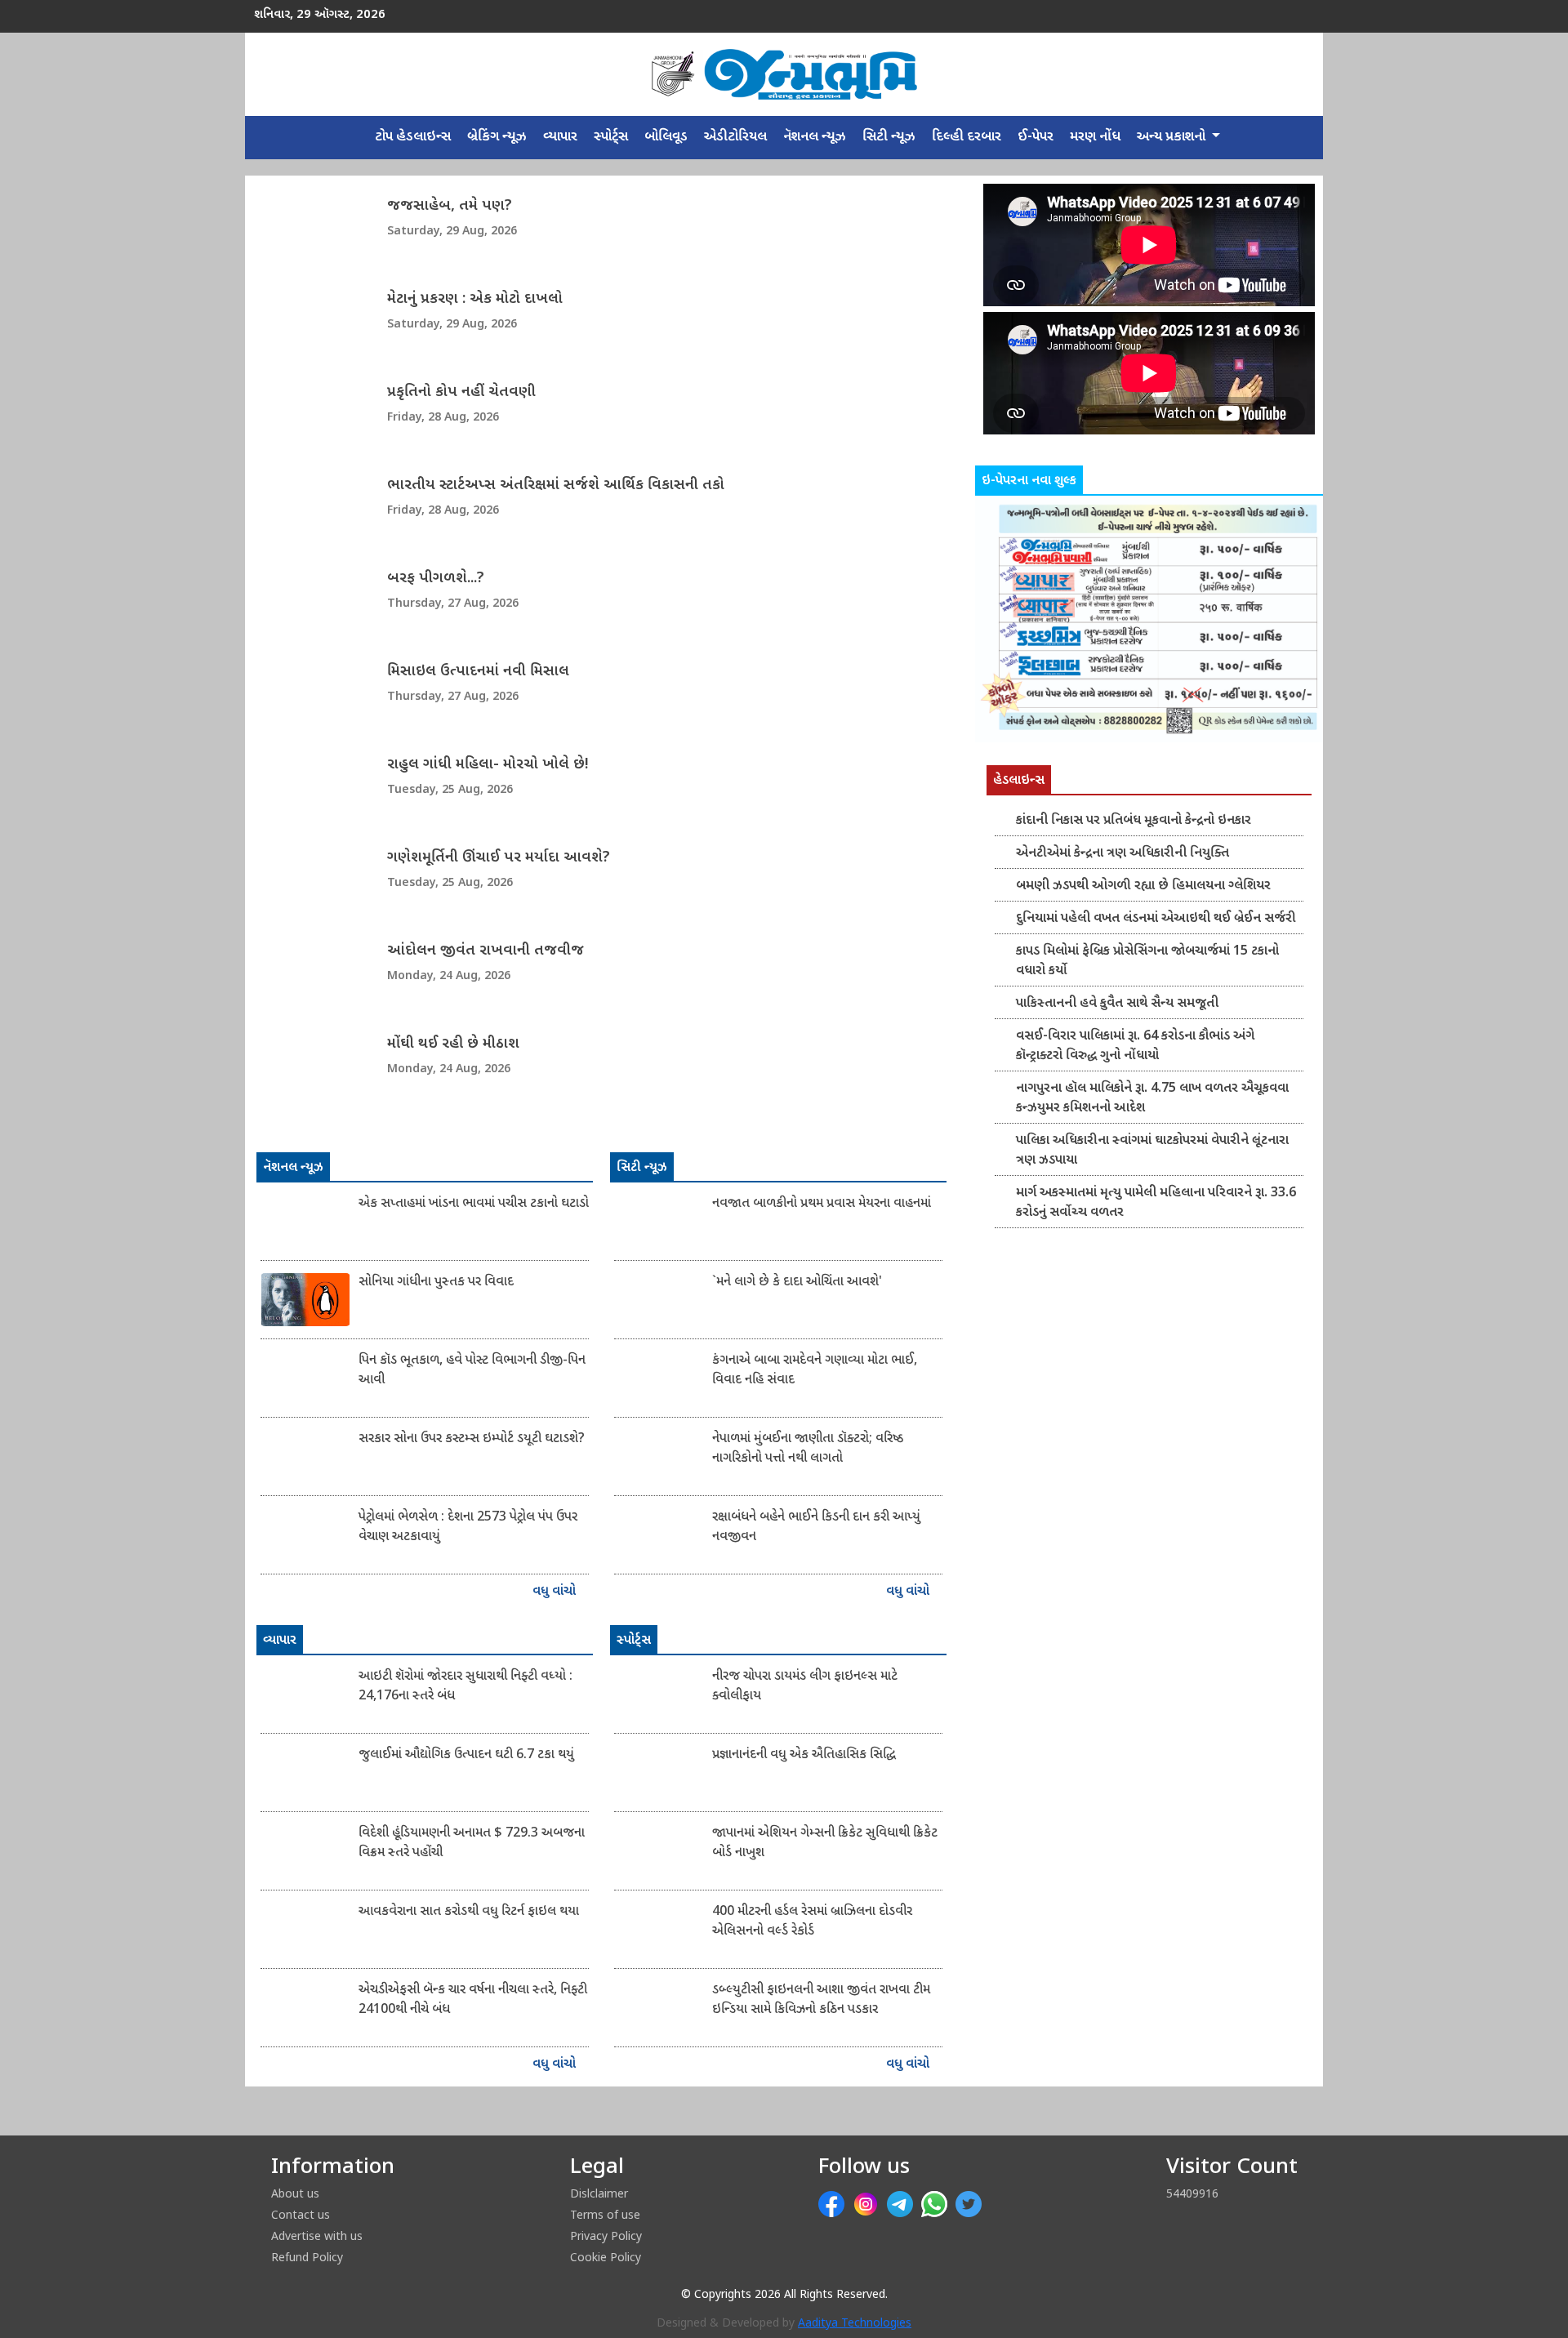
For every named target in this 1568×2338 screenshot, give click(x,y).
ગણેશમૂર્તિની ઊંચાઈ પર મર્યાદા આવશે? (499, 858)
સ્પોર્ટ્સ (611, 137)
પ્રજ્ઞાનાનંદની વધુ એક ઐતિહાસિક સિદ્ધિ (804, 1755)
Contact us (301, 2214)
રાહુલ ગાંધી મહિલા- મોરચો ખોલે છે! (488, 765)
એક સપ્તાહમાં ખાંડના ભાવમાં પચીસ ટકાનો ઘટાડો (474, 1204)
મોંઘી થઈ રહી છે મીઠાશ (453, 1044)
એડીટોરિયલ (735, 137)
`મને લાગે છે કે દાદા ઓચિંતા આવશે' (797, 1283)
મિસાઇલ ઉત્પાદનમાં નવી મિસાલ (478, 672)
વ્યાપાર (560, 137)
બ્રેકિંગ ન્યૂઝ (497, 137)
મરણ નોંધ (1095, 137)
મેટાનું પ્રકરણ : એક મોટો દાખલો (475, 299)
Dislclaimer (599, 2193)
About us (295, 2193)
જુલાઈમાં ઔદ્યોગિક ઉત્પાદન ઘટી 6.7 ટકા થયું (466, 1755)
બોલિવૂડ (666, 137)
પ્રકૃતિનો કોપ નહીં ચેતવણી (461, 392)
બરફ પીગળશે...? (436, 579)
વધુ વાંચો (556, 1592)
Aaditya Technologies (855, 2324)
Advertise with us (317, 2236)
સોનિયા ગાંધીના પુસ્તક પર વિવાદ (436, 1283)
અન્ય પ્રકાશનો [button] (1173, 137)
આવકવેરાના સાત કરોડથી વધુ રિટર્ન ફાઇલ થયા (469, 1912)
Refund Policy (307, 2257)
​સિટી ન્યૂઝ (889, 137)
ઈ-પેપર (1036, 137)
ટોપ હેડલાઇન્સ (413, 137)
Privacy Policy (606, 2236)
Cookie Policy (606, 2257)
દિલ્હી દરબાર (967, 137)
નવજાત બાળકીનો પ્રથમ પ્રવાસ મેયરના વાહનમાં (822, 1204)
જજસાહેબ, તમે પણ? (450, 206)
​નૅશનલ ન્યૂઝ (815, 137)
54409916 (1192, 2193)
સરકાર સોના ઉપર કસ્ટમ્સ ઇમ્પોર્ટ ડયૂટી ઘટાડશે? (472, 1439)
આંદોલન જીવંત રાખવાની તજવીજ (486, 951)
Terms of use (605, 2214)
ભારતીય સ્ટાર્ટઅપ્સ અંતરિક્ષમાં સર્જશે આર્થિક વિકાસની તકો (556, 485)
